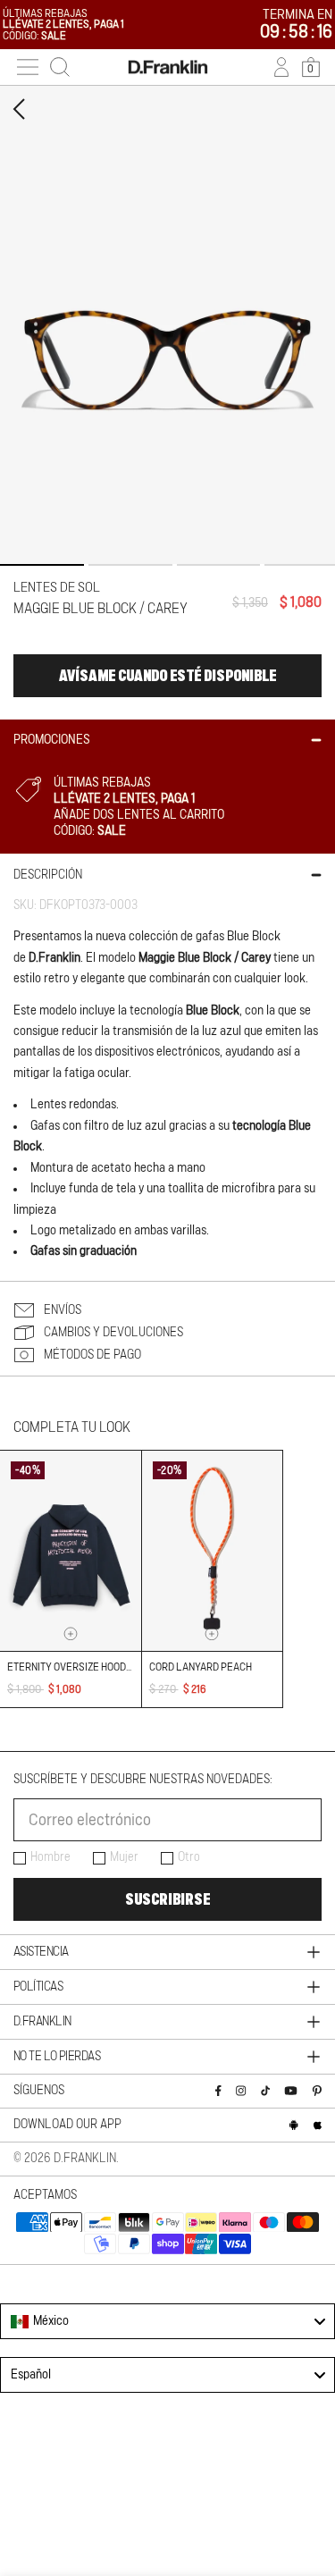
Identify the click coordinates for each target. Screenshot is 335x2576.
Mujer (124, 1857)
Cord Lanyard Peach (201, 1667)
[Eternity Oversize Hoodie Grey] (71, 1551)
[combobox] (167, 2321)
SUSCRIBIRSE (167, 1899)
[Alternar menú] (28, 67)
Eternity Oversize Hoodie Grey (84, 1667)
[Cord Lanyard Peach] (213, 1551)
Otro (189, 1857)
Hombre (50, 1857)
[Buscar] (60, 67)
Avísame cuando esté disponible (167, 676)
